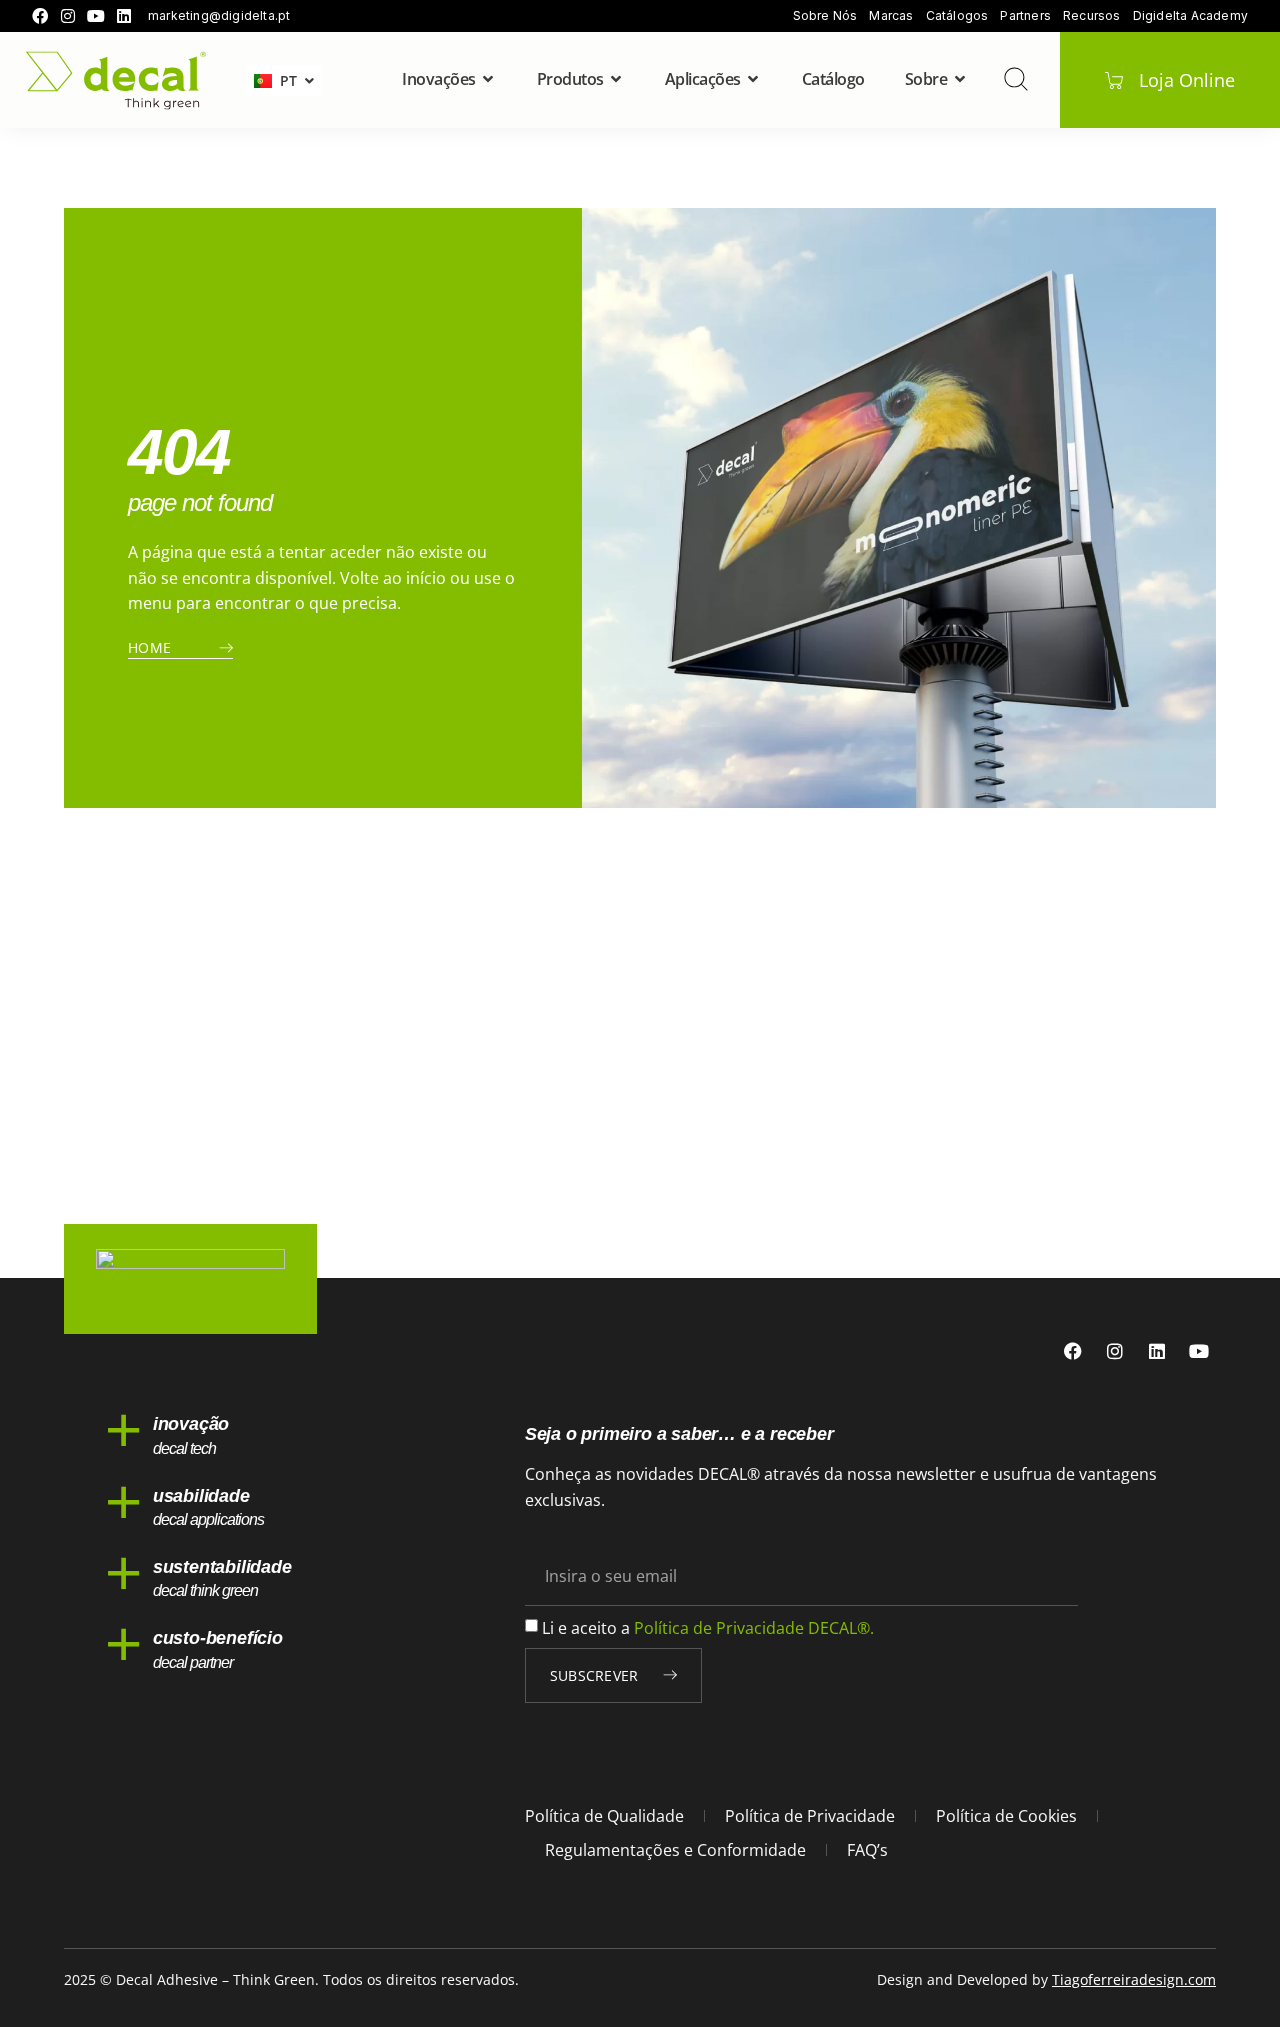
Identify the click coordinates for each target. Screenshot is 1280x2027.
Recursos (1092, 16)
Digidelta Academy (1190, 16)
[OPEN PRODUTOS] (617, 79)
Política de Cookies (1006, 1816)
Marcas (891, 16)
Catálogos (957, 16)
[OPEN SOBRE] (960, 79)
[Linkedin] (124, 16)
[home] (116, 80)
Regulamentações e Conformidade (675, 1850)
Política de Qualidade (604, 1816)
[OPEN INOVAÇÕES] (489, 79)
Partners (1025, 16)
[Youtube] (96, 16)
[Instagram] (68, 16)
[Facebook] (40, 16)
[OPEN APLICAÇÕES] (754, 79)
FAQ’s (867, 1850)
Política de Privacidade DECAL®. (754, 1628)
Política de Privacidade (810, 1816)
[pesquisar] (1016, 79)
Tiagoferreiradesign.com (1134, 1979)
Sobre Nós (825, 16)
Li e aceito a (708, 1628)
